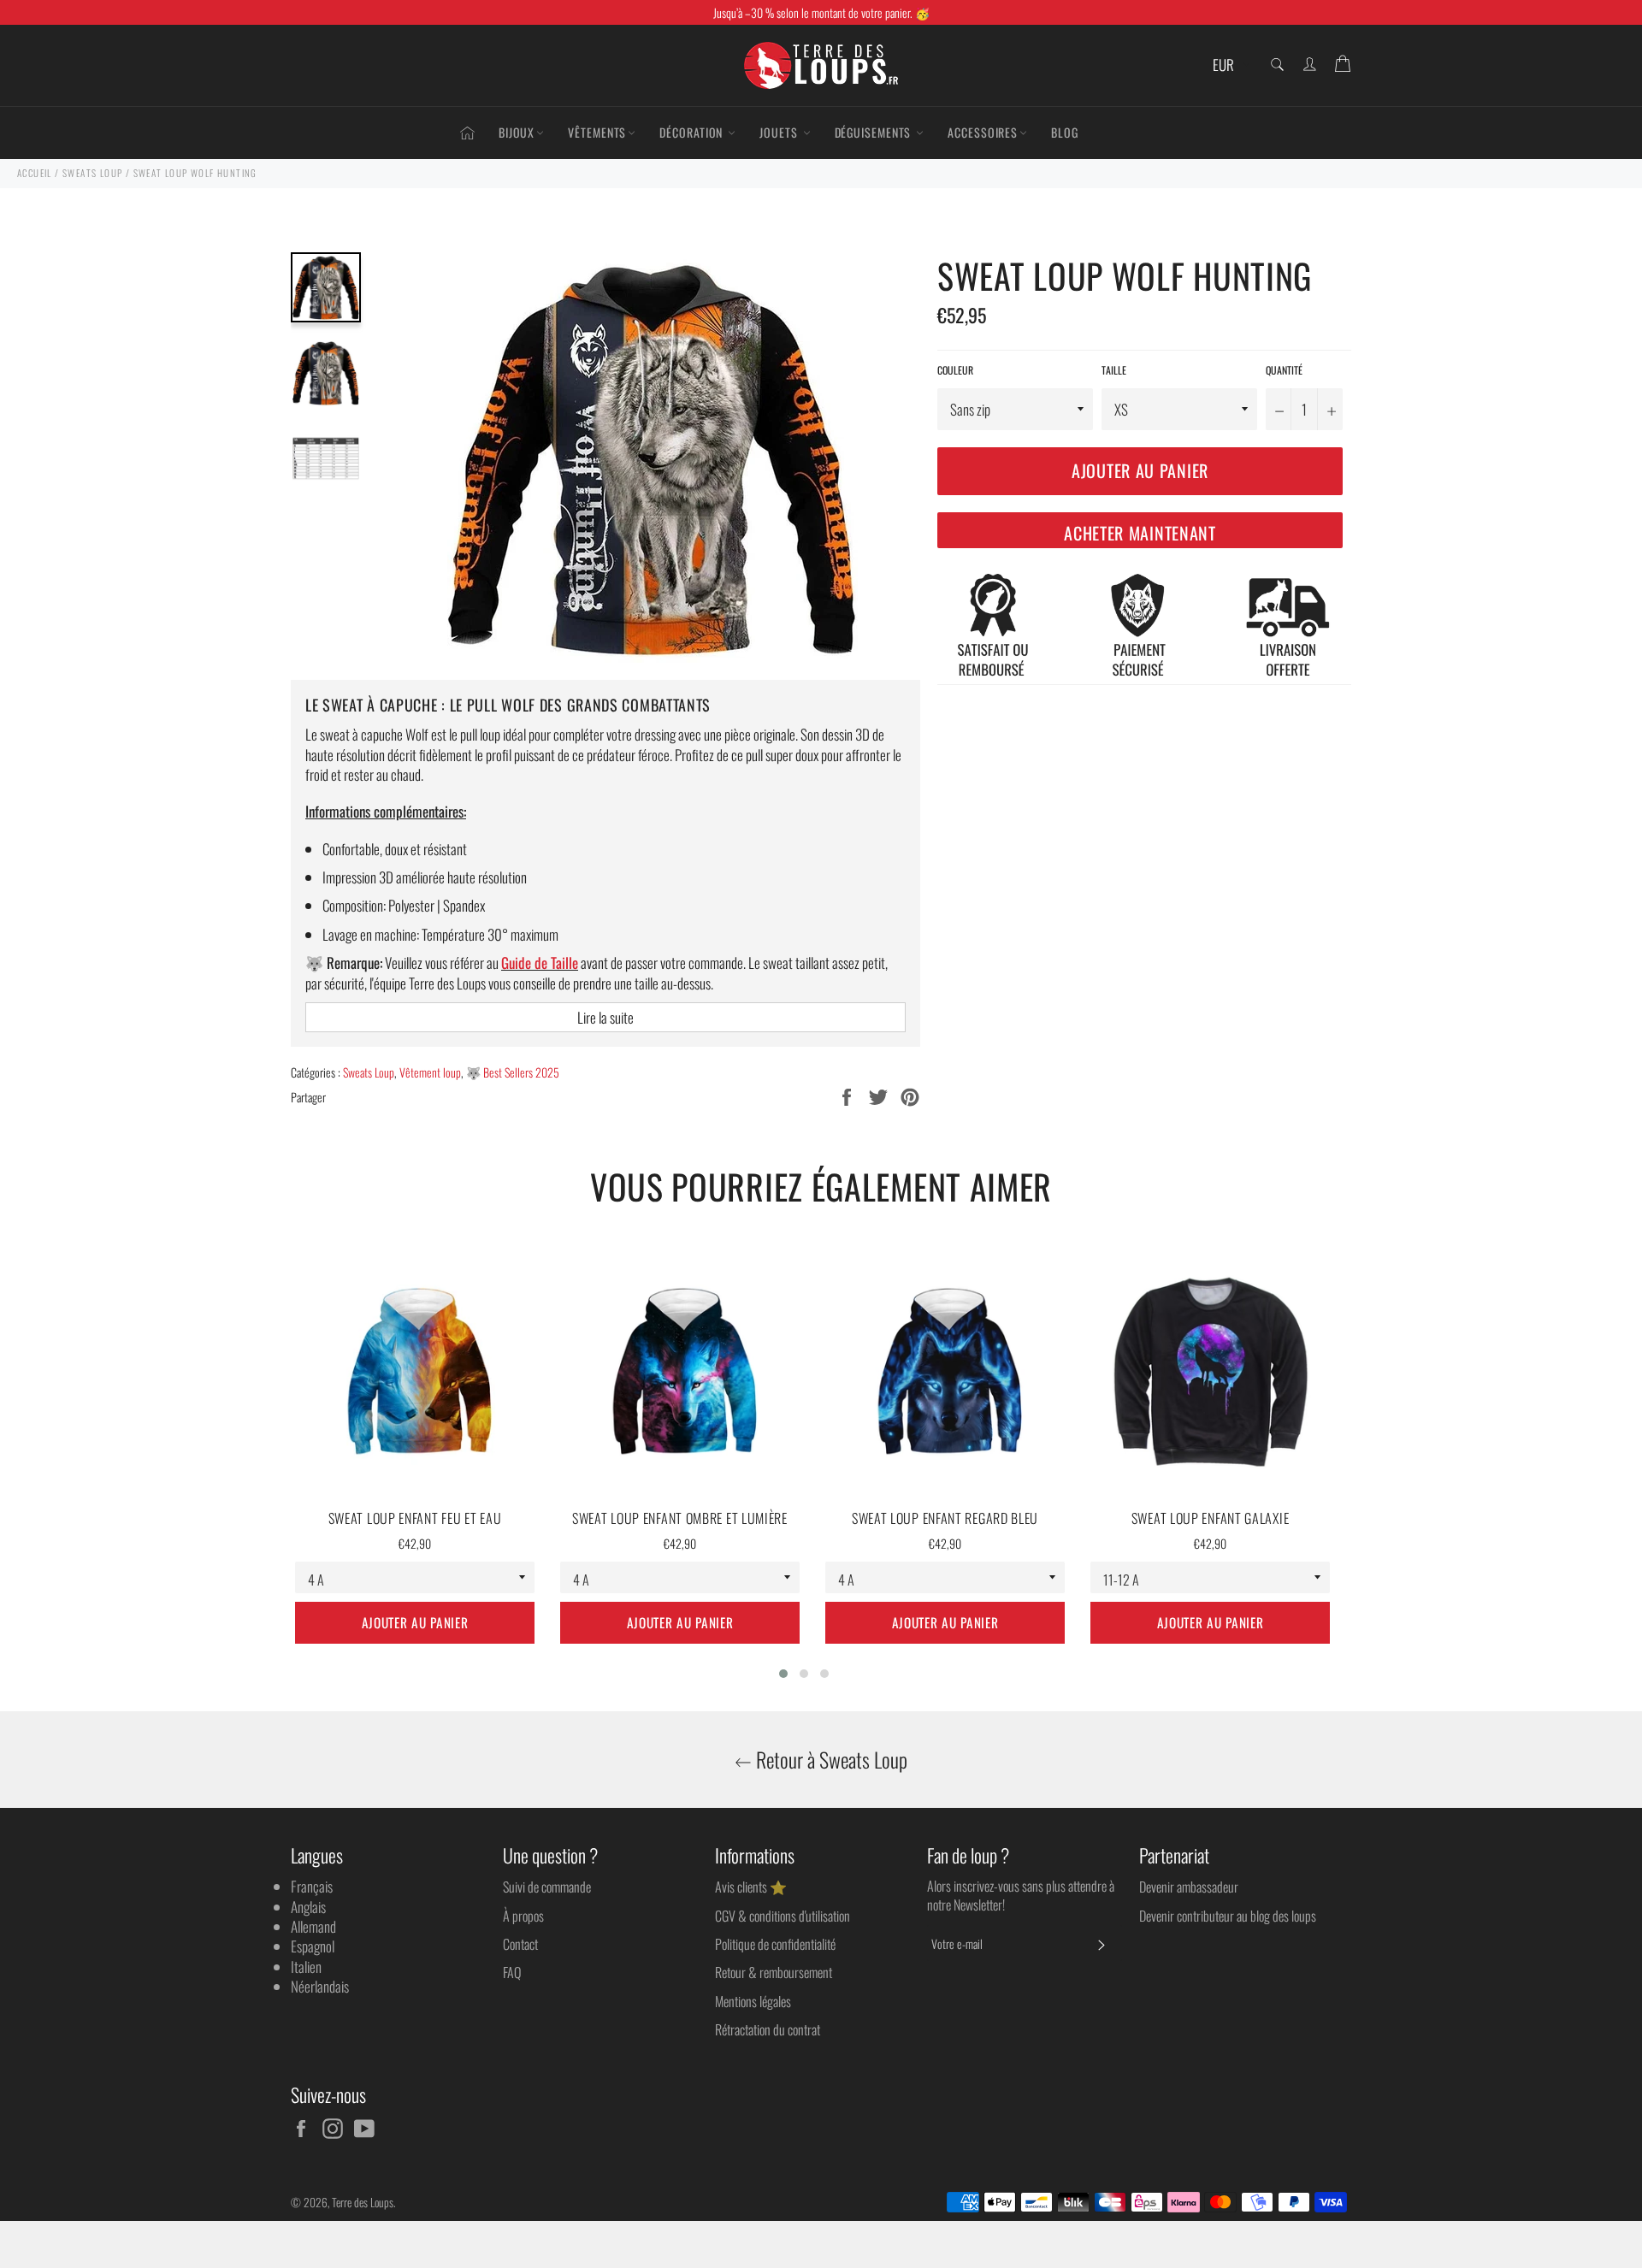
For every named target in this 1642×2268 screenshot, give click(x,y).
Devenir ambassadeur (1189, 1887)
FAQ (512, 1972)
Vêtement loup (430, 1072)
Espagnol (313, 1946)
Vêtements (597, 132)
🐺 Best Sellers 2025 (513, 1072)
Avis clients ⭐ (751, 1887)
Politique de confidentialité (775, 1944)
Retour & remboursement (774, 1972)
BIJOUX (517, 132)
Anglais (308, 1907)
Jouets (780, 132)
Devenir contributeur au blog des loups (1228, 1916)
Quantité (1284, 370)
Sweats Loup (369, 1072)
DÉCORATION (693, 132)
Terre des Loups (363, 2202)
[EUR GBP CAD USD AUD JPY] (1229, 65)
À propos (523, 1916)
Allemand (313, 1926)
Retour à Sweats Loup (830, 1760)
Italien (306, 1967)
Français (312, 1886)
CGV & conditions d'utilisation (783, 1916)
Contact (520, 1944)
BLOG (1065, 132)
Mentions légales (753, 2001)
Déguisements (875, 132)
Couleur (955, 370)
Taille (1114, 370)
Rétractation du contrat (768, 2029)
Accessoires (983, 132)
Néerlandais (320, 1986)
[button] (783, 1674)
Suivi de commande (547, 1887)
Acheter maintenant (1140, 533)
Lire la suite (605, 1017)
